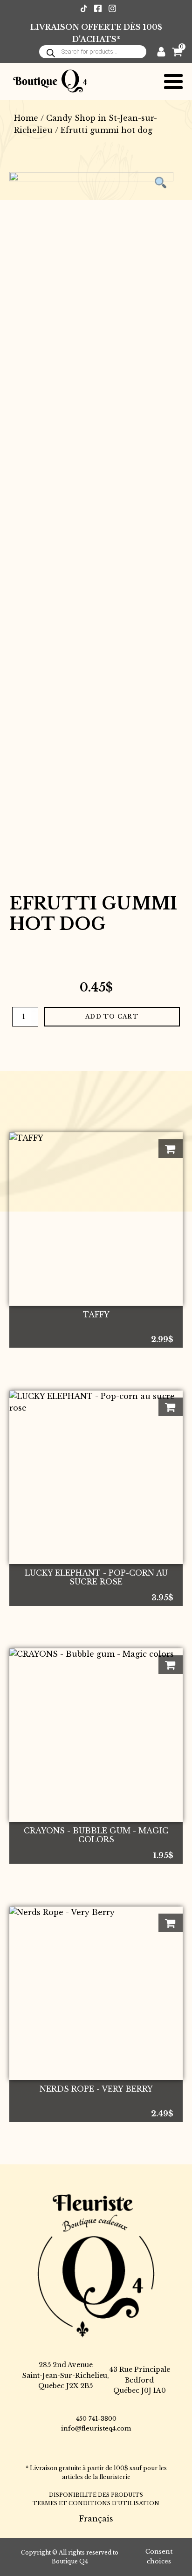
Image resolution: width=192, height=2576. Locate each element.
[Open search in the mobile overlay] (93, 52)
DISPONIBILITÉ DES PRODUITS (96, 2495)
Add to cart (112, 1016)
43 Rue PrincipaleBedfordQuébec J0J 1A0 (140, 2380)
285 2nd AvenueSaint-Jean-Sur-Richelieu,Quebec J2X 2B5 (66, 2375)
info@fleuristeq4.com (96, 2428)
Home (26, 118)
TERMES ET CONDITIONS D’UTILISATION (96, 2503)
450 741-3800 (96, 2419)
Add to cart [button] (171, 1149)
